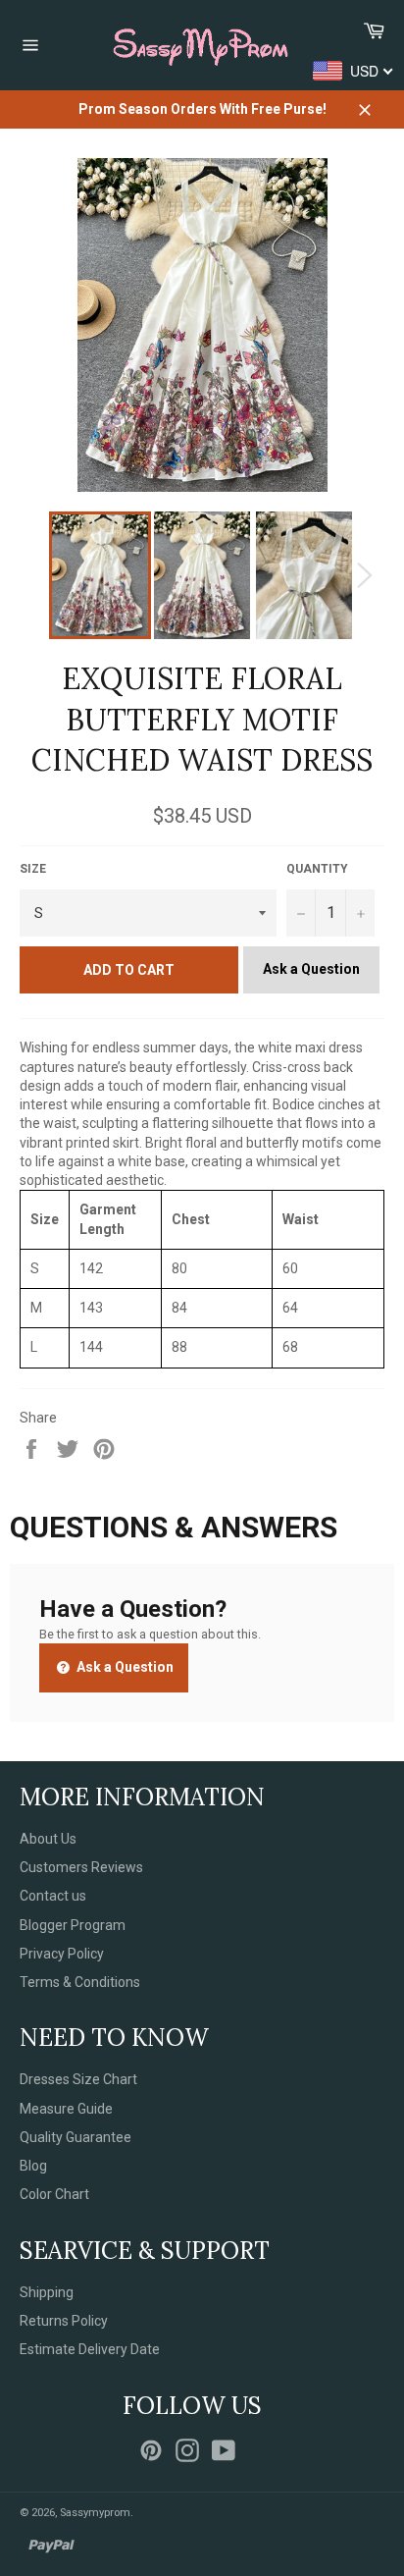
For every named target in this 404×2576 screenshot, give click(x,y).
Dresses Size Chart (78, 2079)
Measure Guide (66, 2109)
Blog (33, 2166)
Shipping (47, 2292)
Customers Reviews (81, 1867)
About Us (48, 1839)
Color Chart (54, 2194)
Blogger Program (73, 1925)
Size (33, 869)
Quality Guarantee (76, 2137)
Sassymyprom (95, 2513)
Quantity (317, 869)
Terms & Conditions (80, 1982)
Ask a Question (311, 969)
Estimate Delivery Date (90, 2349)
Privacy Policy (62, 1954)
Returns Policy (64, 2321)
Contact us (53, 1896)
